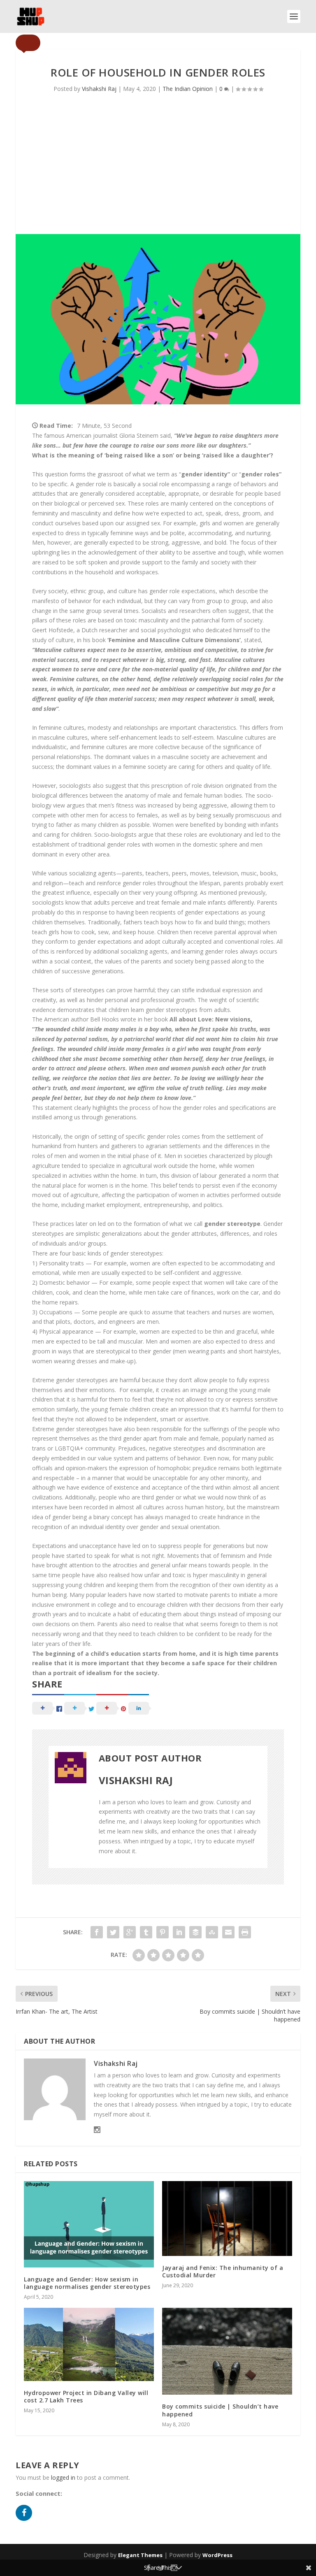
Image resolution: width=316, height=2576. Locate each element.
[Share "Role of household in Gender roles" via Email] (228, 1932)
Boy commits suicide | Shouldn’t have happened (220, 2410)
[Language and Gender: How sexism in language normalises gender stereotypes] (89, 2224)
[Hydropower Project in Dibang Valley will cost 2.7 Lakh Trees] (89, 2344)
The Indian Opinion (188, 89)
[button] (28, 43)
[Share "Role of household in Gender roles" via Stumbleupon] (212, 1932)
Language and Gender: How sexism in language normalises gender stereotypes (87, 2283)
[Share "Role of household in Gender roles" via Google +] (130, 1932)
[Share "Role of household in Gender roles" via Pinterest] (163, 1932)
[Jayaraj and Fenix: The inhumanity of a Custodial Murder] (227, 2219)
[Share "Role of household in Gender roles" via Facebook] (97, 1932)
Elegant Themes (140, 2555)
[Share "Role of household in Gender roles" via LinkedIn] (179, 1932)
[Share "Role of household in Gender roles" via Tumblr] (146, 1932)
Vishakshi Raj (99, 89)
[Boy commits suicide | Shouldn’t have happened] (227, 2351)
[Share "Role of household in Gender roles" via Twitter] (113, 1932)
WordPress (217, 2555)
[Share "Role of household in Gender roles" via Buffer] (195, 1932)
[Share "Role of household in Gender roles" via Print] (245, 1932)
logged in (63, 2477)
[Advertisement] (158, 172)
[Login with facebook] (26, 2523)
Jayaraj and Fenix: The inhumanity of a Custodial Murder (223, 2271)
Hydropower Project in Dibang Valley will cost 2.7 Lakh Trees (86, 2396)
